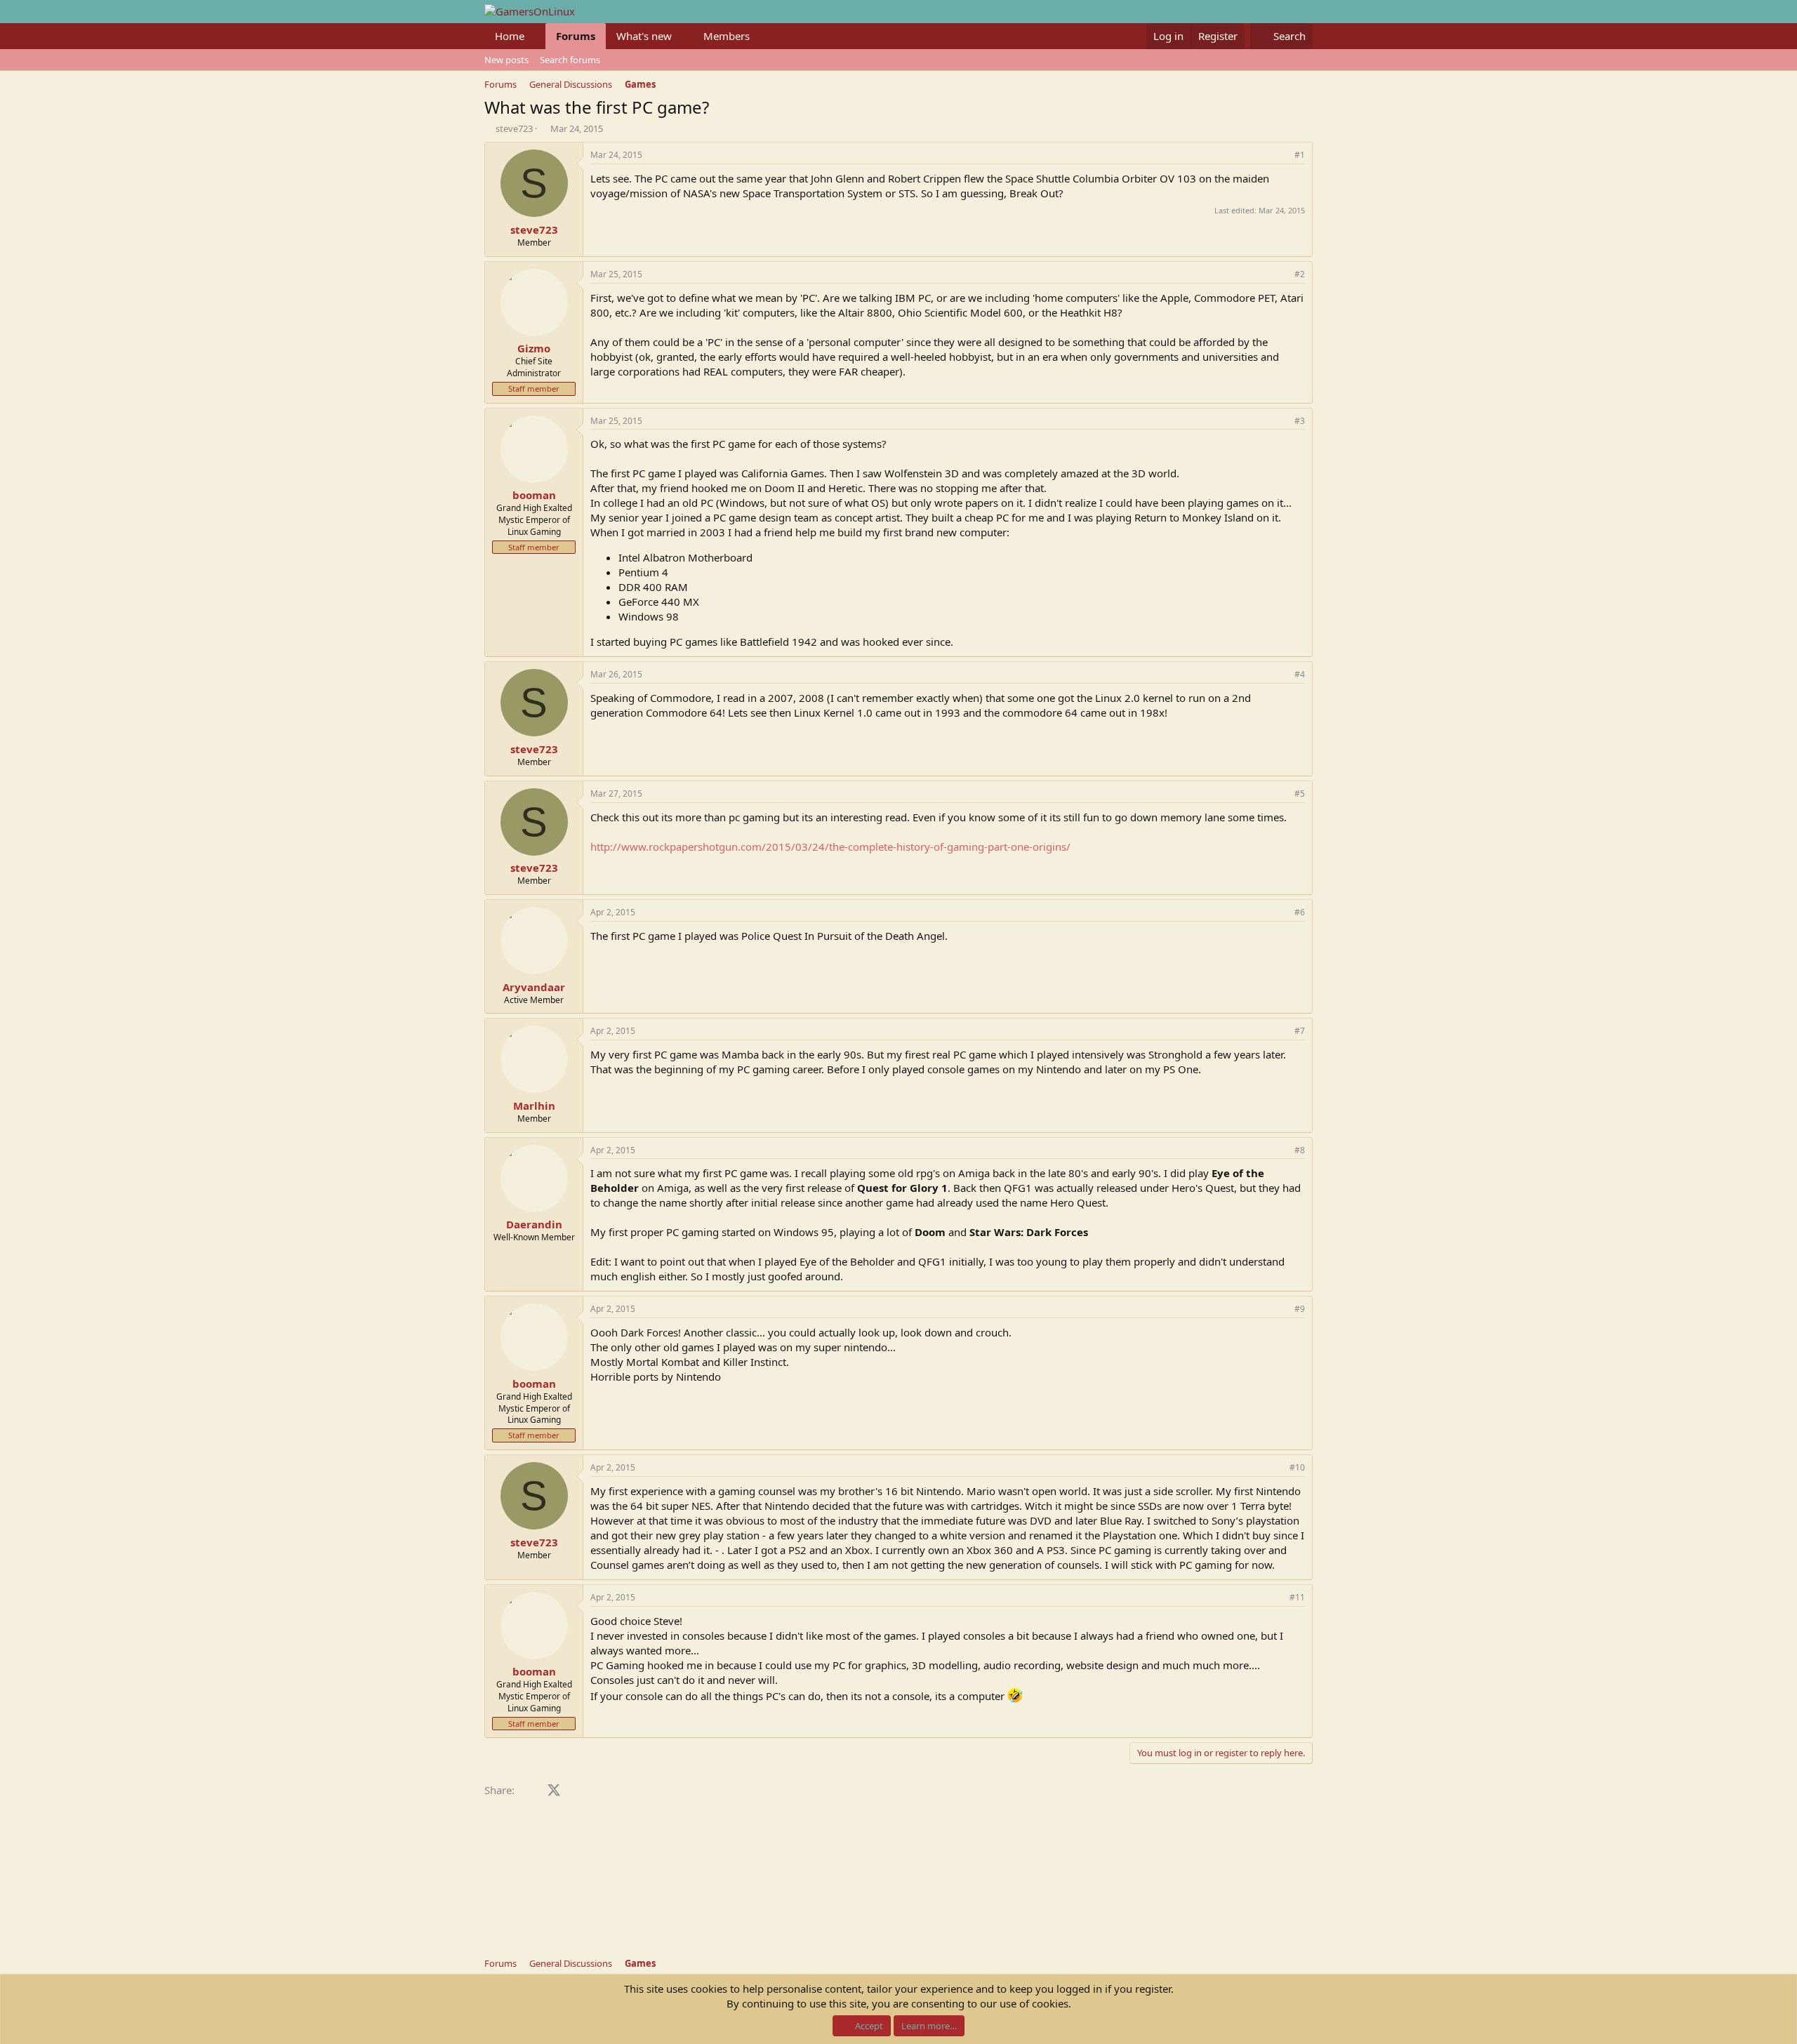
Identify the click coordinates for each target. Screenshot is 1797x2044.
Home (510, 36)
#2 (1300, 274)
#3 (1300, 421)
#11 (1297, 1597)
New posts (506, 60)
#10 (1297, 1467)
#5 (1300, 794)
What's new (644, 36)
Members (727, 36)
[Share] (1280, 155)
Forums (576, 36)
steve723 (514, 128)
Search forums (570, 60)
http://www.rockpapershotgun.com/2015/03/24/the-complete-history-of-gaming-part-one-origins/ (830, 847)
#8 (1300, 1150)
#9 (1300, 1309)
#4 (1300, 674)
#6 (1300, 912)
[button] (536, 36)
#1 (1300, 155)
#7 (1300, 1031)
